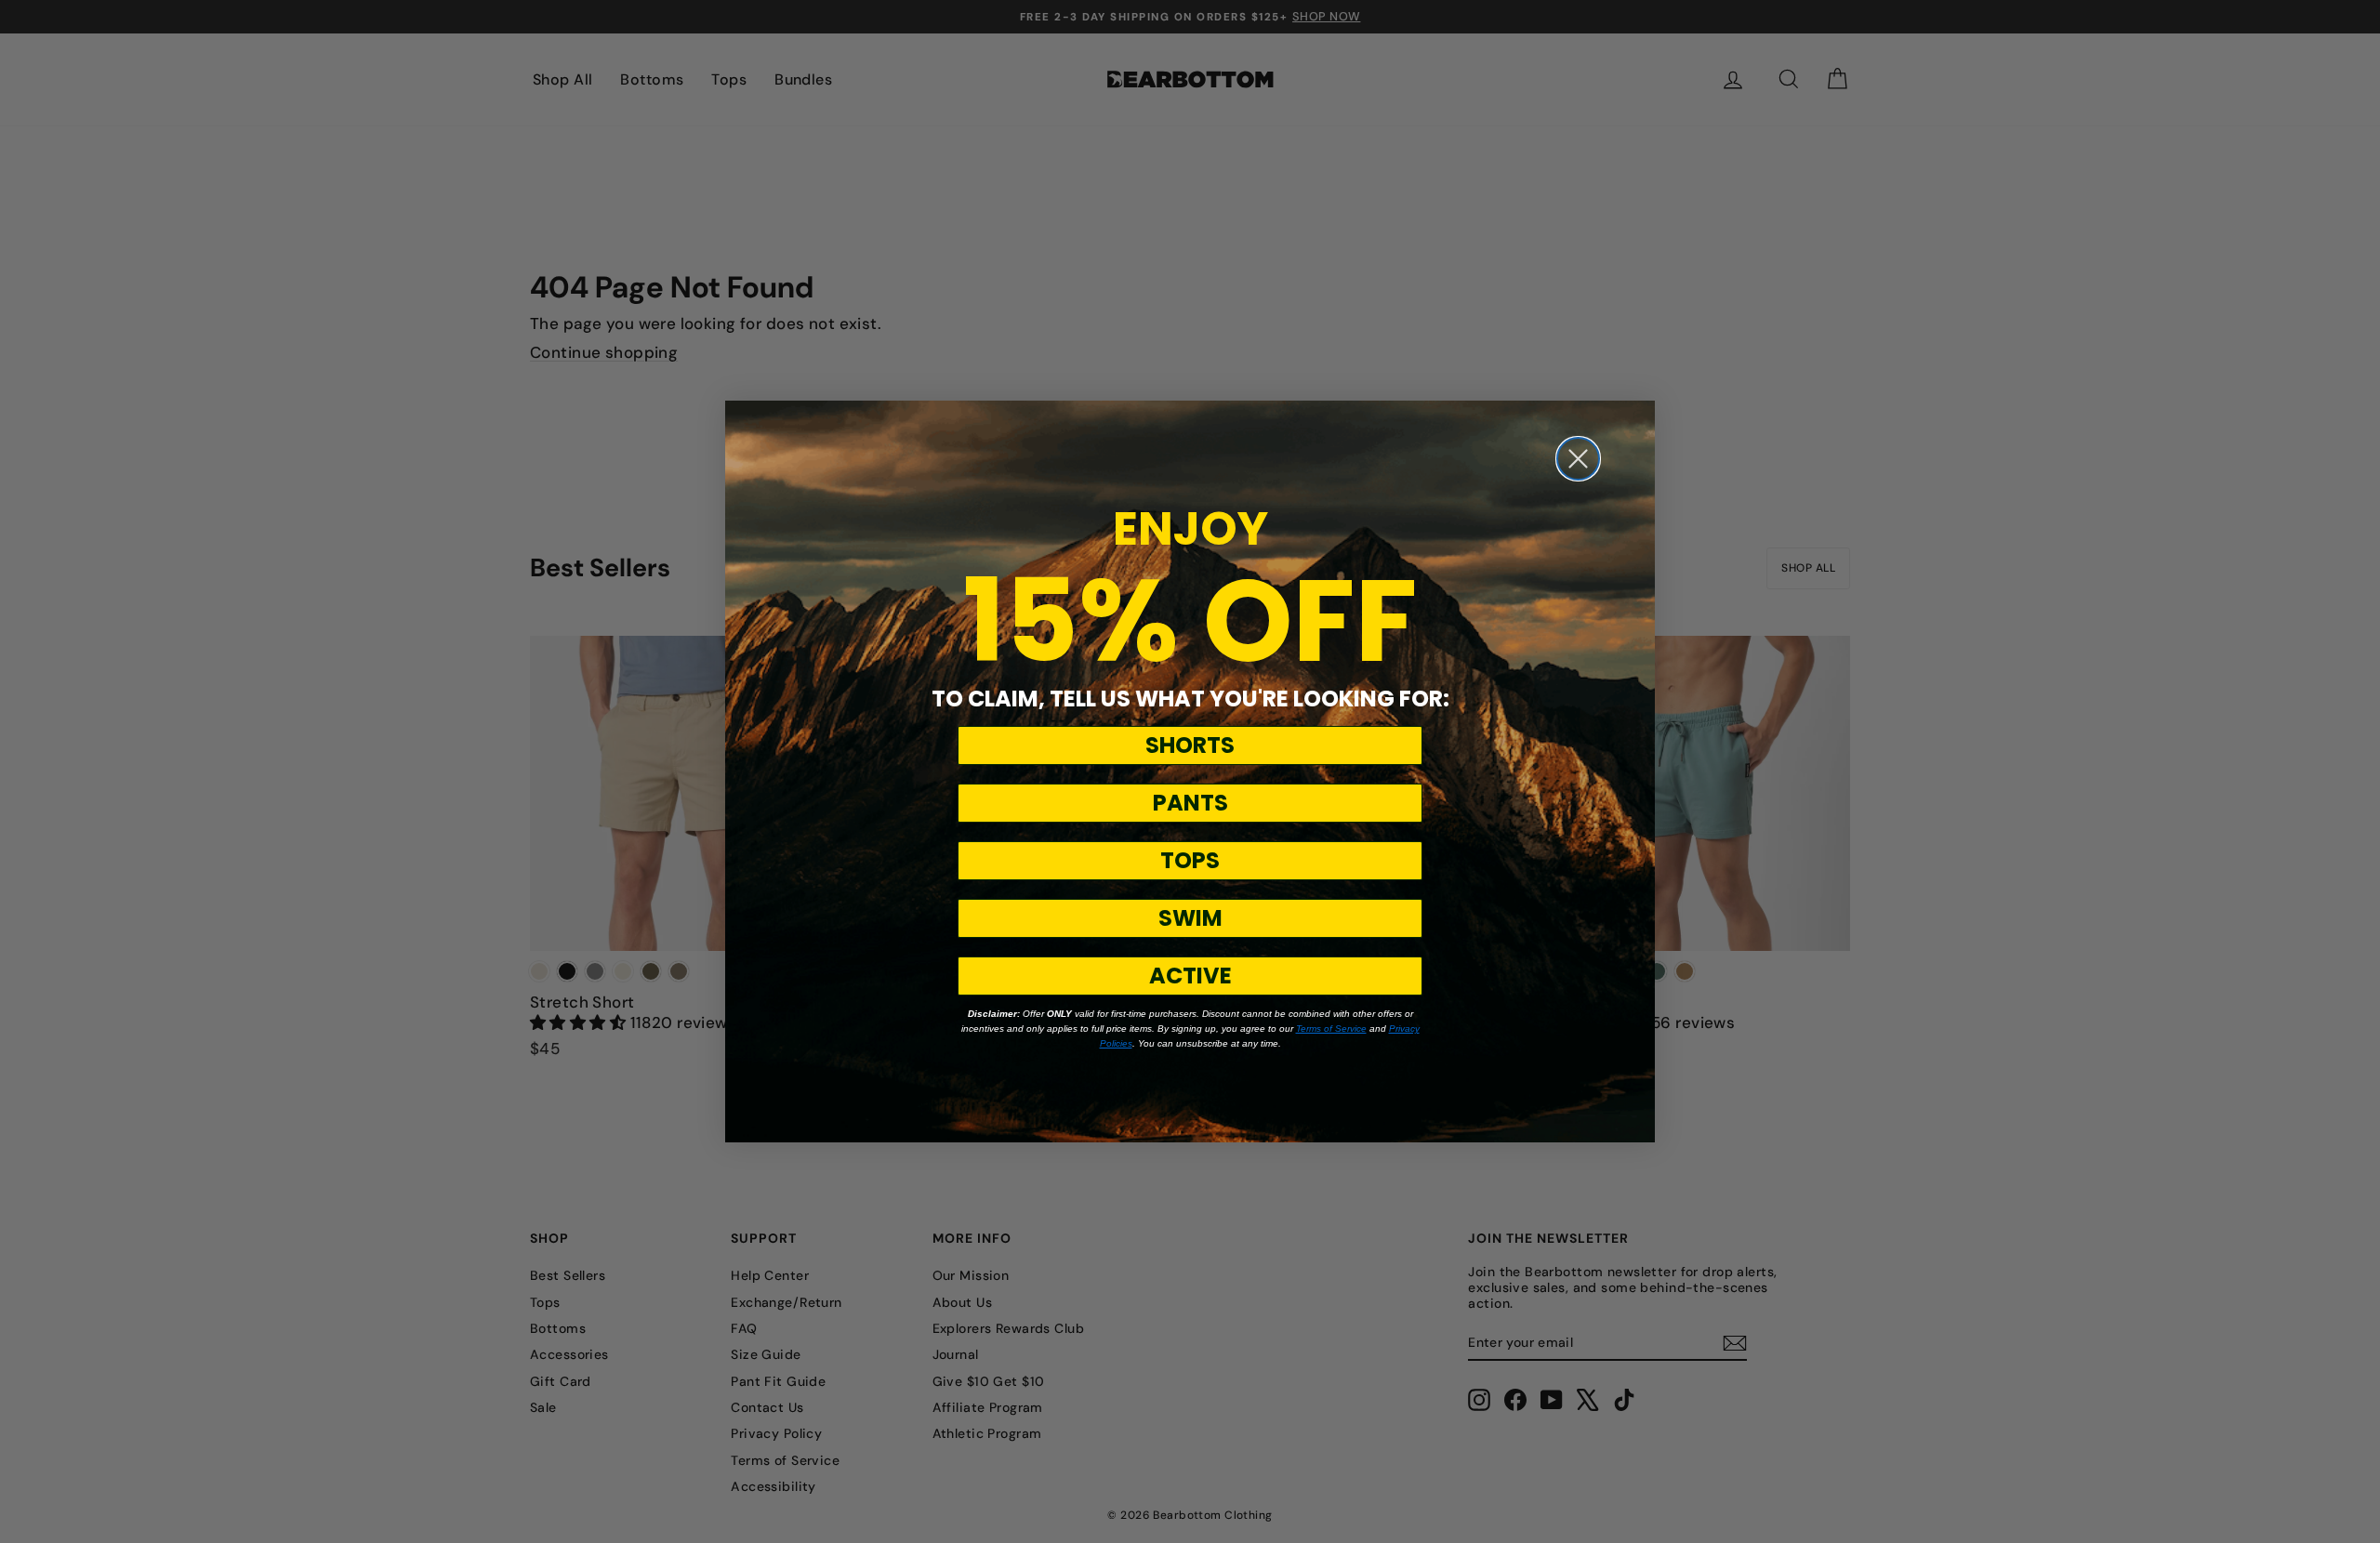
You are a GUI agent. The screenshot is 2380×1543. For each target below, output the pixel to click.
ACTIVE (1190, 976)
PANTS (1190, 803)
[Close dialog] (1578, 459)
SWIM (1190, 918)
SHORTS (1190, 745)
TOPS (1190, 860)
